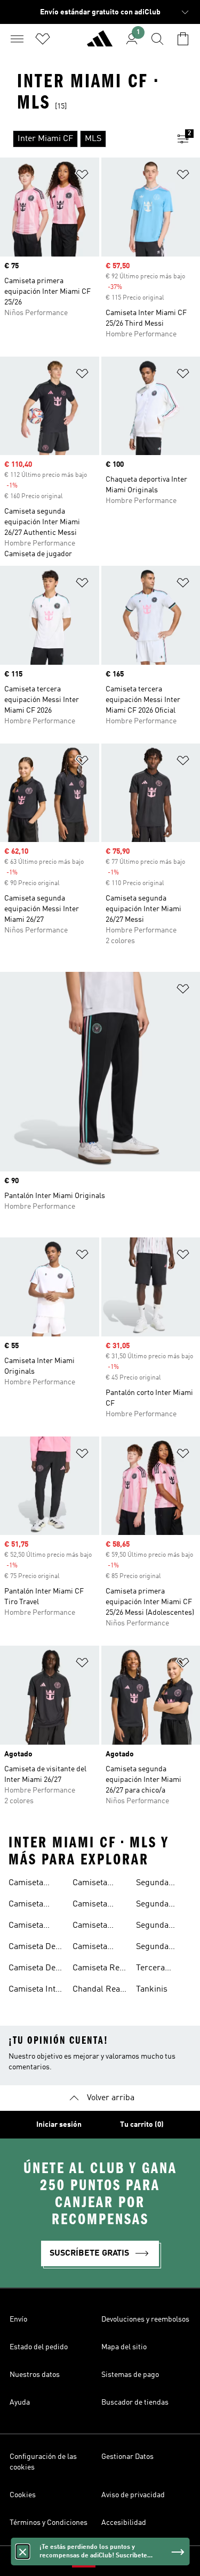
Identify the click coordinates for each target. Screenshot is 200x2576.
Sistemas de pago (130, 2375)
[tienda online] (100, 43)
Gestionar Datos (127, 2457)
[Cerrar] (22, 2552)
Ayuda (20, 2402)
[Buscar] (157, 39)
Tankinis (152, 1989)
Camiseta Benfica (26, 1905)
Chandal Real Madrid (98, 1991)
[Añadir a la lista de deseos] (82, 176)
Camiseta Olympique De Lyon (99, 1948)
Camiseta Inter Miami (36, 1991)
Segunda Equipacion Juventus (157, 1905)
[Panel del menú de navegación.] (17, 39)
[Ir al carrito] (183, 39)
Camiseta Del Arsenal (33, 1969)
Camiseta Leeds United (97, 1905)
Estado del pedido (39, 2347)
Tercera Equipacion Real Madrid (159, 1969)
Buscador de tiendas (135, 2402)
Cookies (23, 2495)
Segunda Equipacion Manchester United (158, 1927)
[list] (83, 139)
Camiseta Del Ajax (33, 1948)
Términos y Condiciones (49, 2523)
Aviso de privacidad (133, 2495)
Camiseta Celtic (26, 1927)
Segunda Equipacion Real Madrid (159, 1948)
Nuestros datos (35, 2375)
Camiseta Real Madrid (99, 1969)
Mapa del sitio (124, 2347)
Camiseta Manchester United (95, 1927)
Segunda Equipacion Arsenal (157, 1884)
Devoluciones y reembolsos (145, 2319)
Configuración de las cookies (43, 2462)
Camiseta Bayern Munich (26, 1884)
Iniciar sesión (59, 2125)
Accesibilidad (124, 2523)
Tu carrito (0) (142, 2125)
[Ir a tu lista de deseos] (43, 39)
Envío (18, 2319)
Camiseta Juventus (90, 1884)
